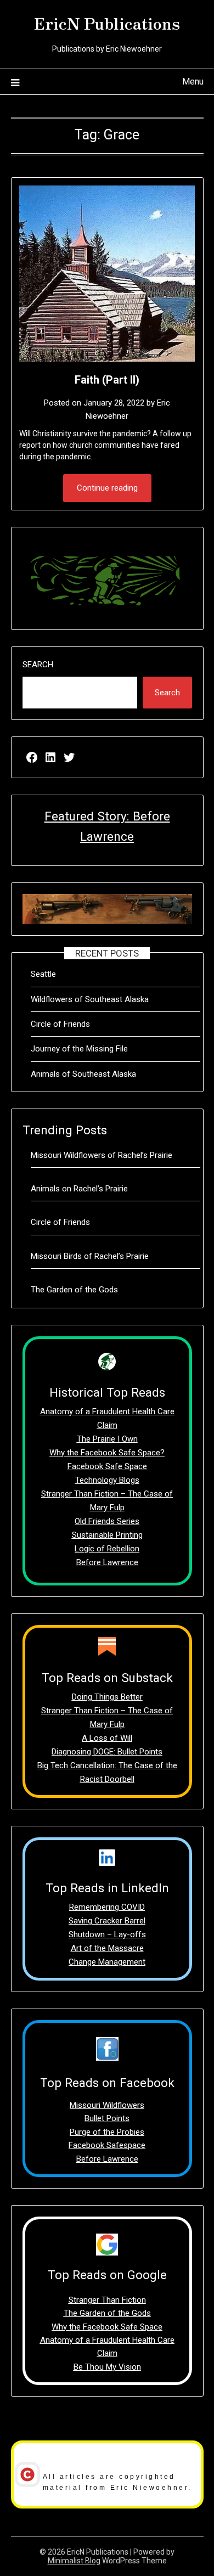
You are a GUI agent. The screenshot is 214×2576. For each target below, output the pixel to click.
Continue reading (107, 488)
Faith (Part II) (107, 380)
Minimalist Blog (74, 2561)
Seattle (43, 974)
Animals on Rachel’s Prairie (79, 1189)
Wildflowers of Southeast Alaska (90, 999)
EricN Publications (107, 23)
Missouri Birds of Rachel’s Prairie (90, 1256)
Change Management (107, 1962)
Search (38, 665)
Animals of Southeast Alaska (83, 1074)
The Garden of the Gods (74, 1290)
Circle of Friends (60, 1024)
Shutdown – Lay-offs (107, 1934)
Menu (193, 81)
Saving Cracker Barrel (107, 1921)
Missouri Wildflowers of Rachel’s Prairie (102, 1155)
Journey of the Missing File (79, 1049)
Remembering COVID (107, 1907)
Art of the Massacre (107, 1948)
